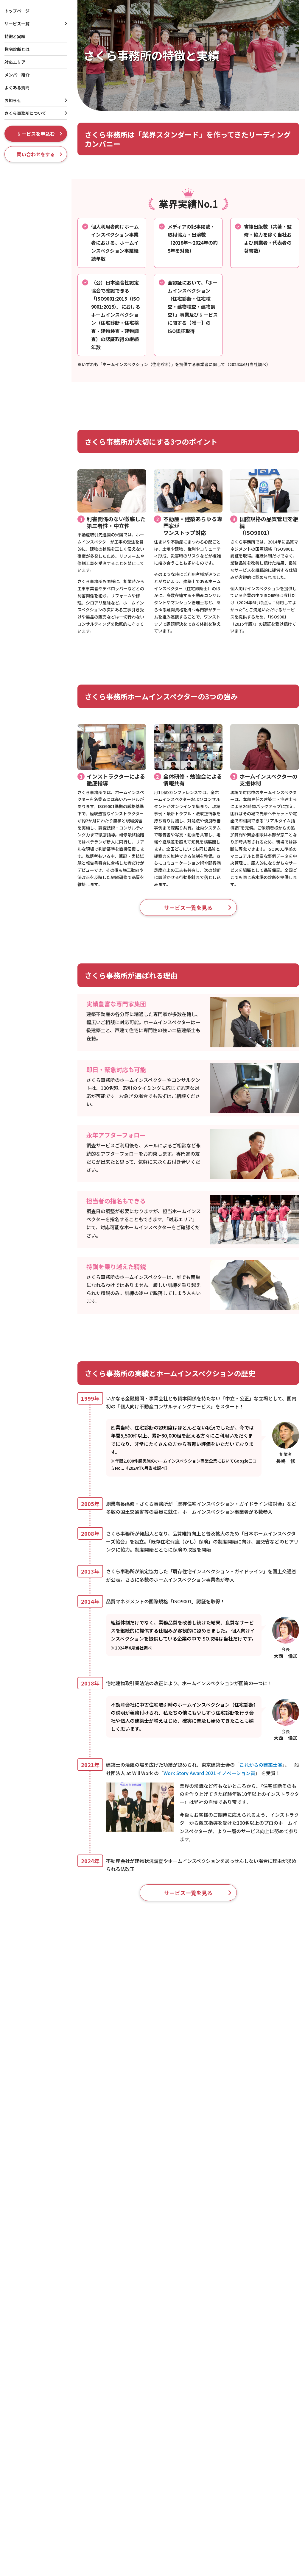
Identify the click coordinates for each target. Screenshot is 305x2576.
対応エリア (15, 62)
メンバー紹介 (17, 75)
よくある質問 (17, 88)
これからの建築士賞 (261, 1765)
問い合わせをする (36, 154)
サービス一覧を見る (188, 907)
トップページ (17, 11)
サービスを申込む (36, 134)
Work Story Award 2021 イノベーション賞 (209, 1773)
